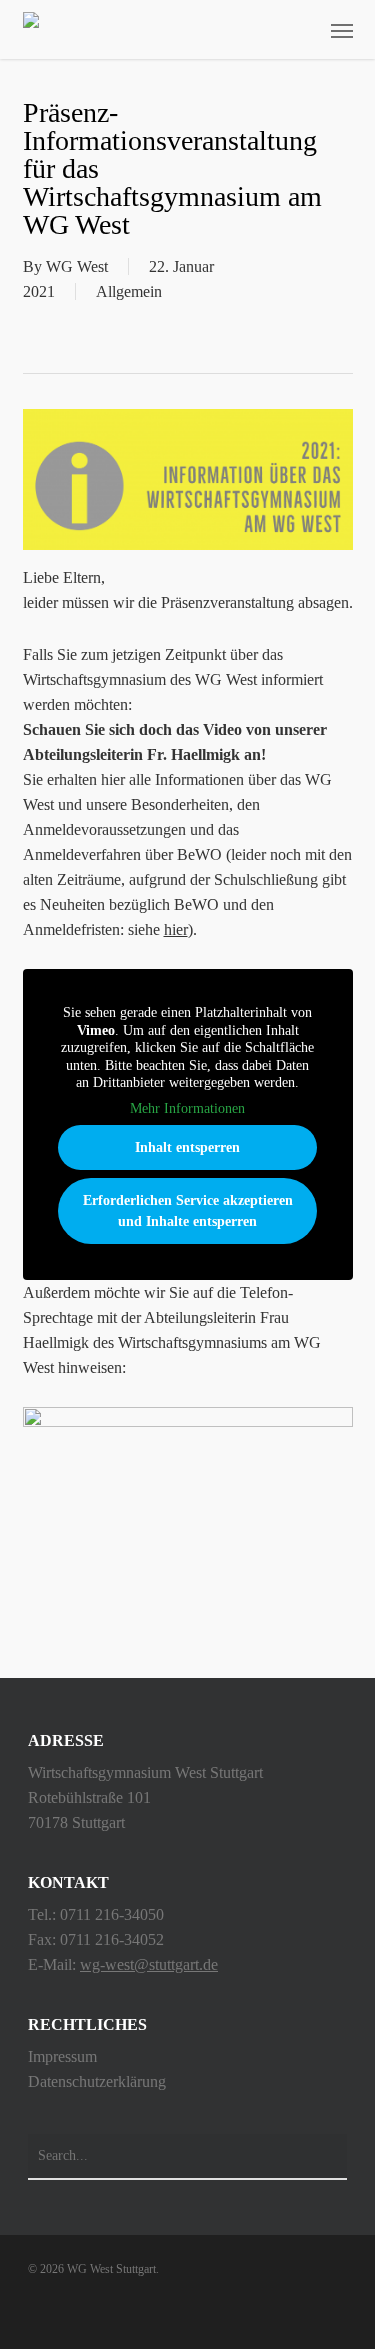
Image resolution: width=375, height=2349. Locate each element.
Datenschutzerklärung (97, 2081)
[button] (342, 30)
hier (176, 929)
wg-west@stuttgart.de (149, 1964)
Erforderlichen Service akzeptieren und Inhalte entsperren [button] (188, 1211)
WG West (77, 266)
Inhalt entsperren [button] (187, 1147)
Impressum (62, 2056)
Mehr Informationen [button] (187, 1108)
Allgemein (129, 291)
